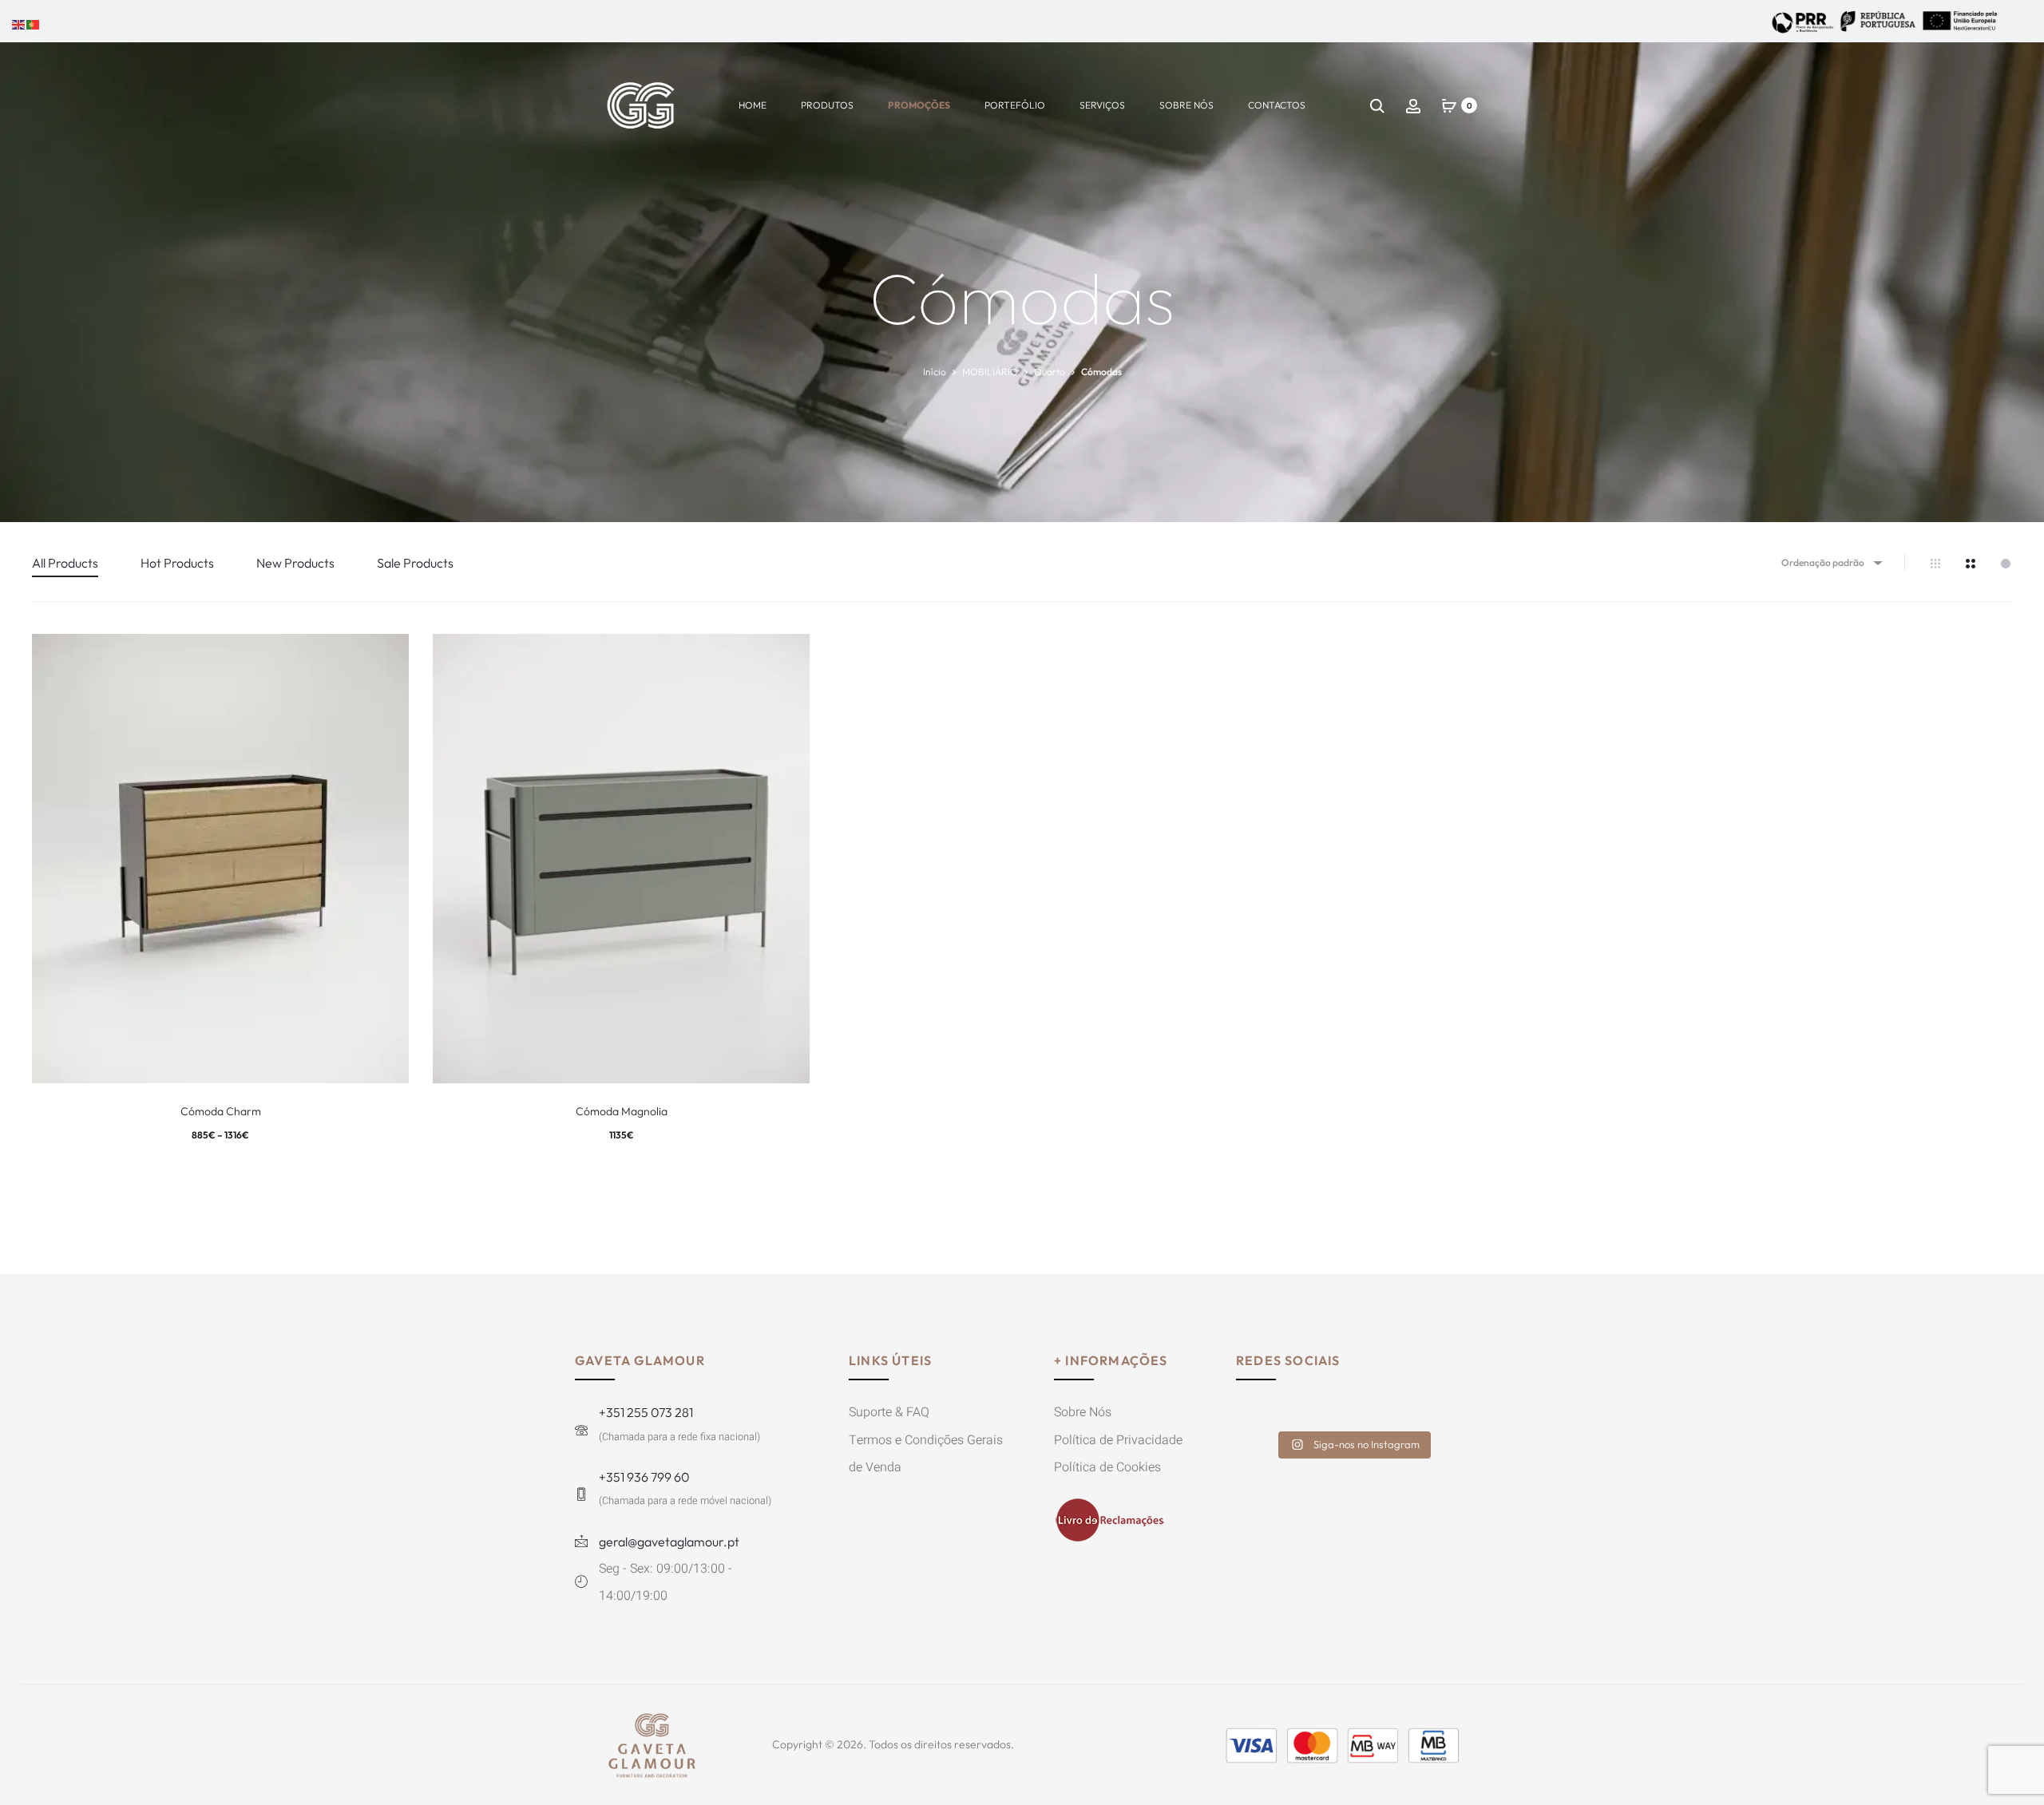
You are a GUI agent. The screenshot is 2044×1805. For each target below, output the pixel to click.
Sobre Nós (1186, 105)
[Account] (1413, 105)
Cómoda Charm (221, 1111)
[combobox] (1831, 562)
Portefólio (1015, 105)
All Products (65, 563)
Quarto (1050, 372)
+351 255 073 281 (646, 1412)
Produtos (827, 105)
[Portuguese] (34, 23)
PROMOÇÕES (919, 105)
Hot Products (177, 563)
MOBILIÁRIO (990, 372)
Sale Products (415, 563)
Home (753, 105)
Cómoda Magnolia (622, 1111)
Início (935, 372)
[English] (19, 23)
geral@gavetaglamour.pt (669, 1542)
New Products (295, 563)
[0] (1449, 105)
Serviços (1102, 105)
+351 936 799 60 (644, 1477)
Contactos (1277, 105)
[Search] (1377, 105)
